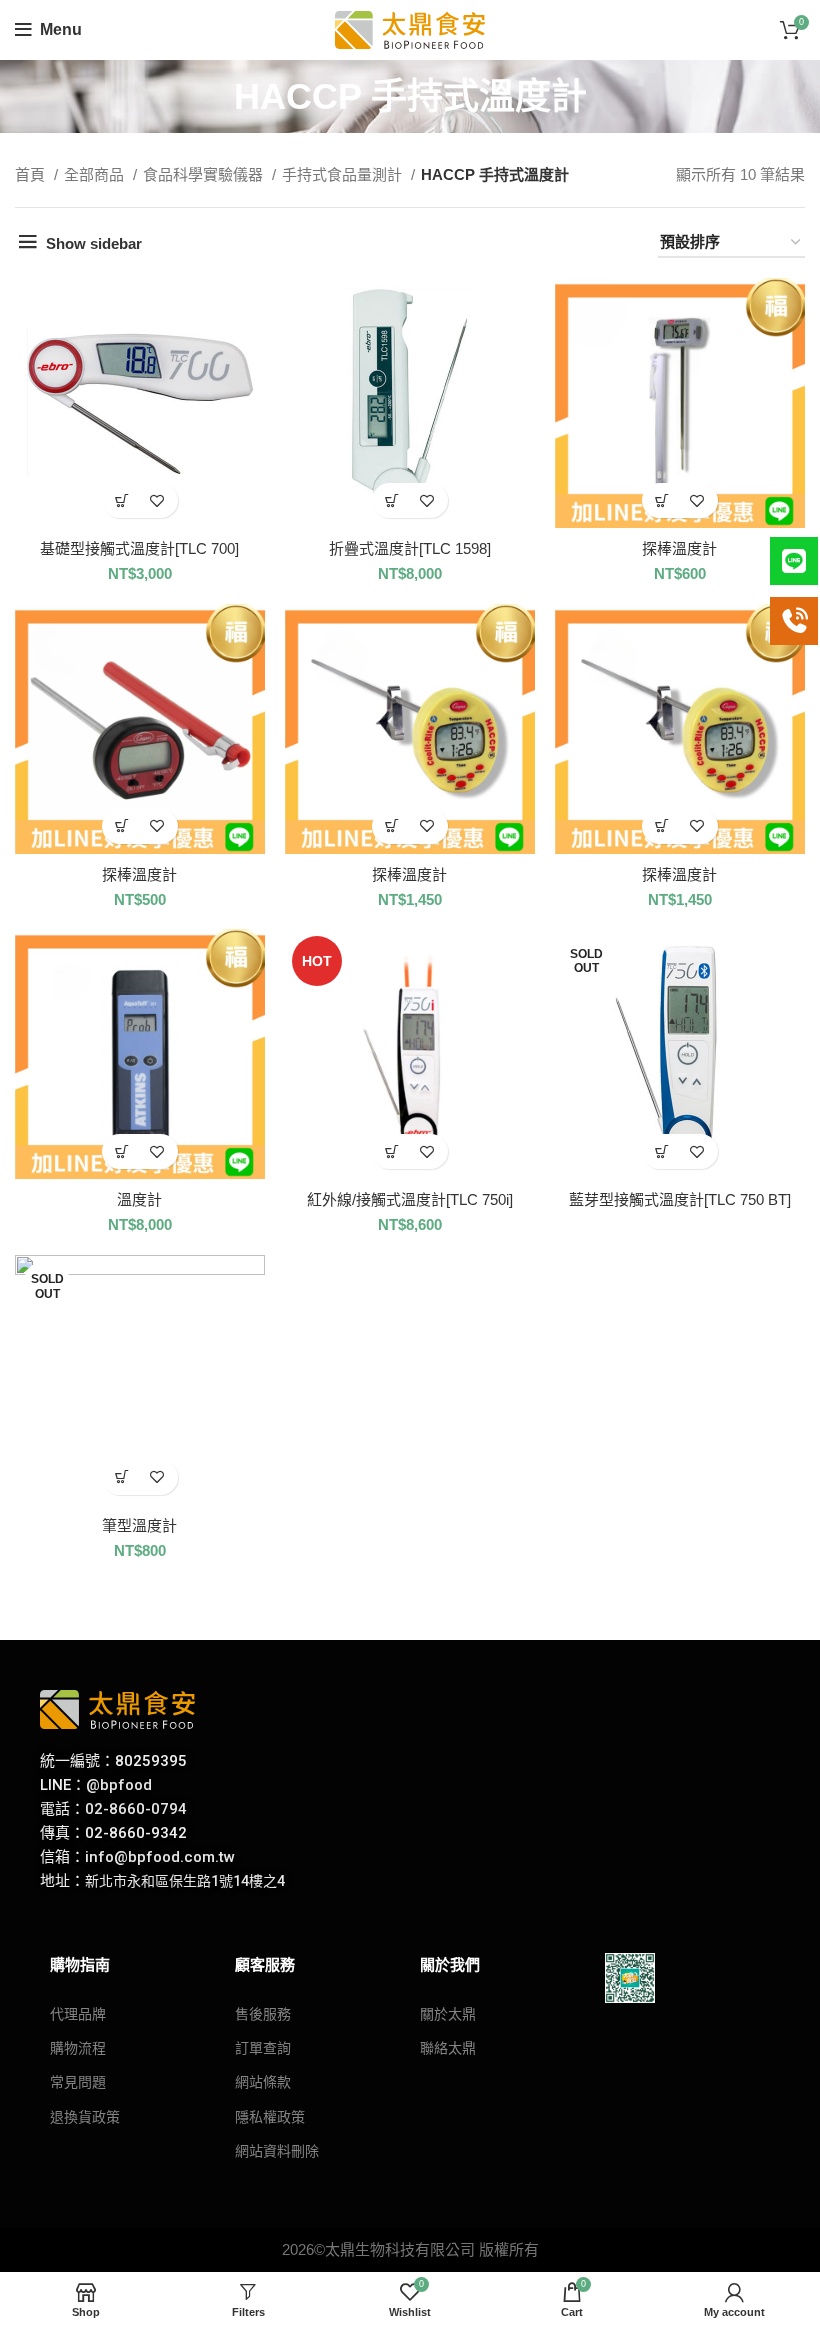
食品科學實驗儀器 (205, 174)
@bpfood (119, 1785)
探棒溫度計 (679, 548)
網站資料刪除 (277, 2151)
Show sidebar (94, 243)
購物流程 (78, 2048)
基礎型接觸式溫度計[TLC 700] (139, 548)
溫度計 (139, 1199)
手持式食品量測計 (344, 174)
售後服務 (263, 2014)
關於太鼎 (448, 2014)
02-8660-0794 (136, 1809)
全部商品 (96, 174)
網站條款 (263, 2082)
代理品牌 (78, 2014)
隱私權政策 (270, 2117)
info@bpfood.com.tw (160, 1857)
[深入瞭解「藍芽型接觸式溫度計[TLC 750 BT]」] (662, 1151)
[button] (122, 500)
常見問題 (78, 2082)
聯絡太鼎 (448, 2048)
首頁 (32, 174)
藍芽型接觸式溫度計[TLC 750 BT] (680, 1199)
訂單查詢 (263, 2048)
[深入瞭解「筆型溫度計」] (122, 1477)
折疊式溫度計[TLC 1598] (410, 548)
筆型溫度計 (139, 1525)
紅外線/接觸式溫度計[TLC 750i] (410, 1199)
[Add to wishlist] (157, 500)
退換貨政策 (85, 2117)
